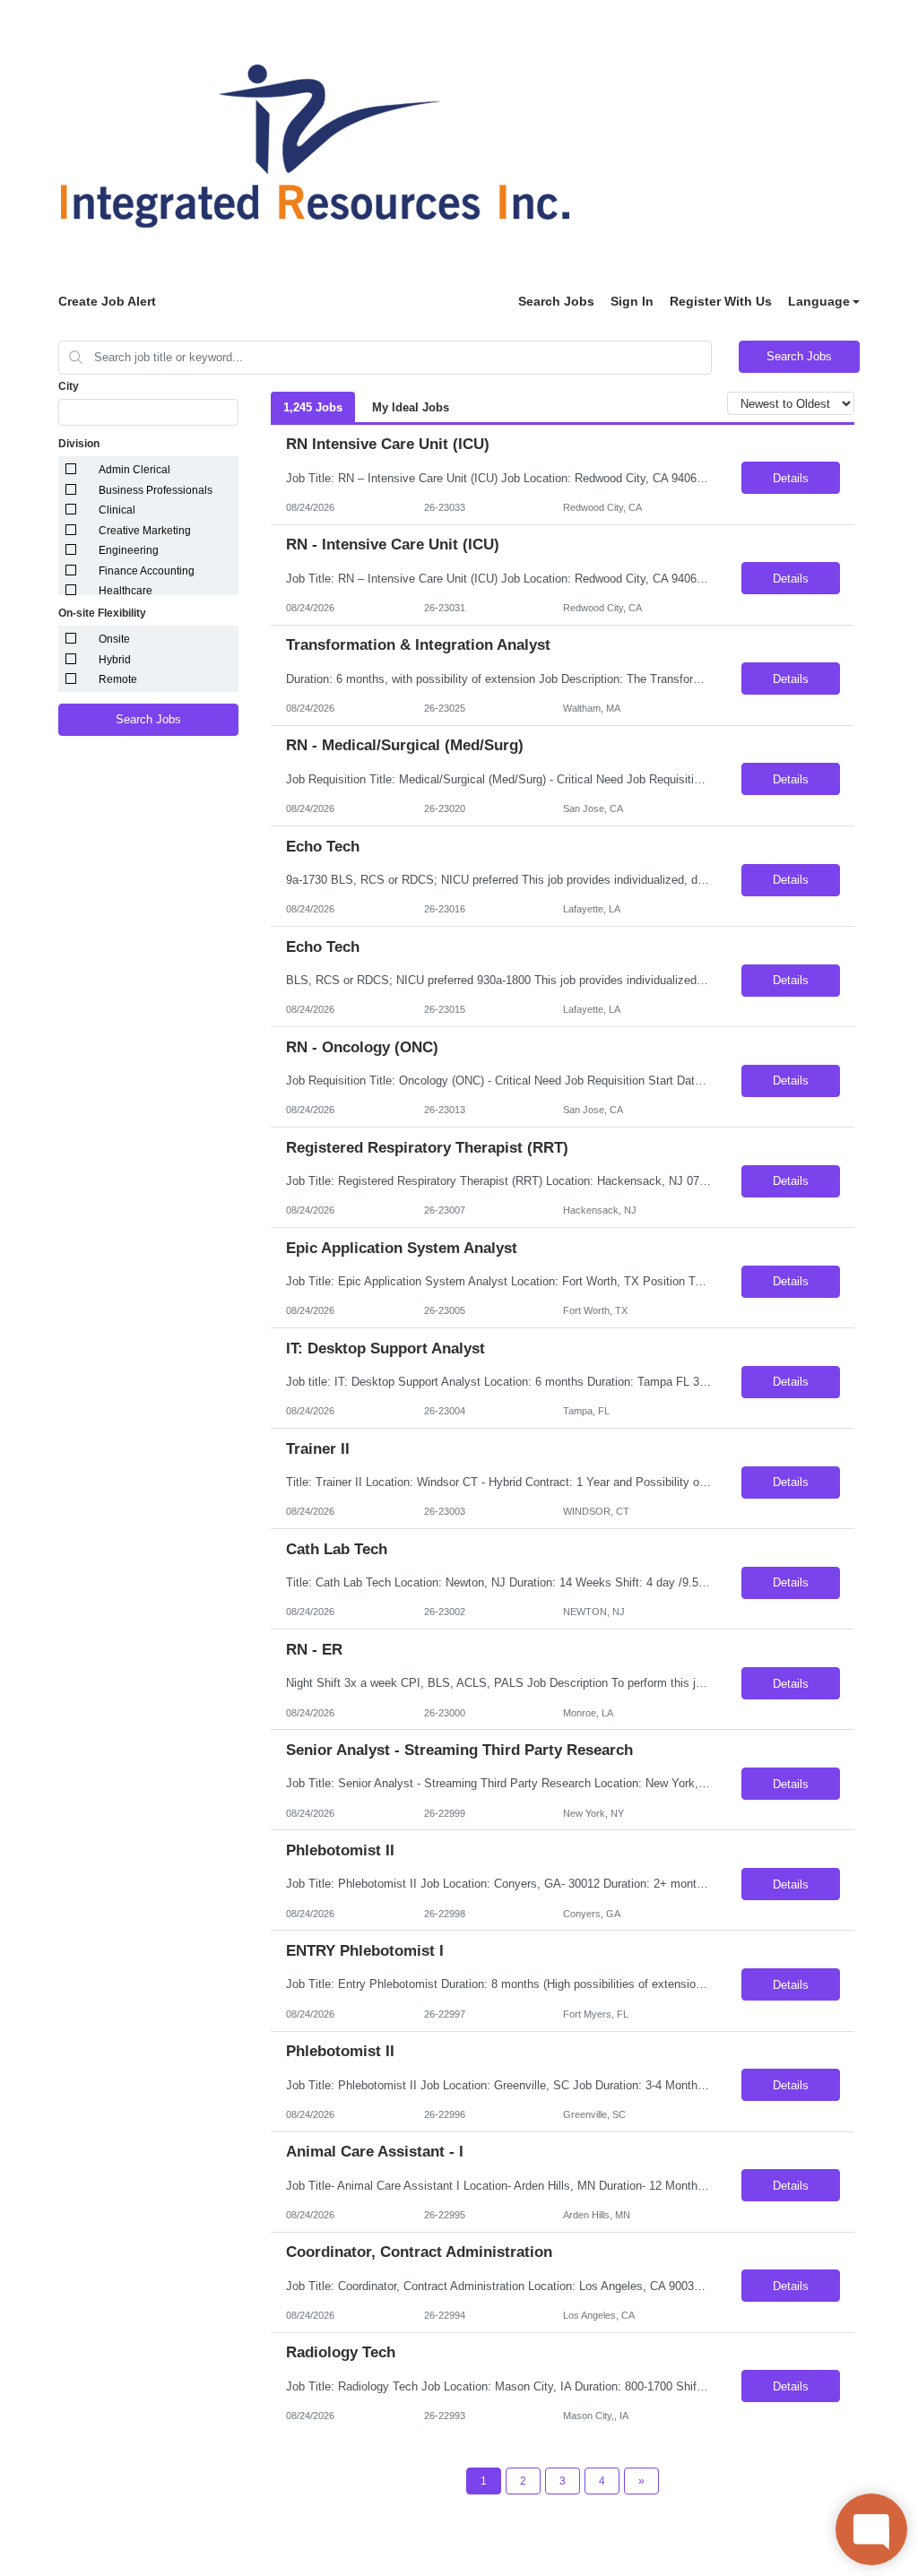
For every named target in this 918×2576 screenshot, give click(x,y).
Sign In (632, 301)
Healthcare (126, 591)
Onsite (114, 639)
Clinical (117, 510)
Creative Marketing (145, 531)
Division (79, 444)
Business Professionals (156, 490)
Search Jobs (556, 301)
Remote (118, 679)
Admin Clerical (134, 470)
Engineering (129, 550)
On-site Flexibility (102, 613)
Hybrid (115, 660)
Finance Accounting (147, 571)
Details (791, 478)
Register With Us (721, 301)
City (69, 386)
